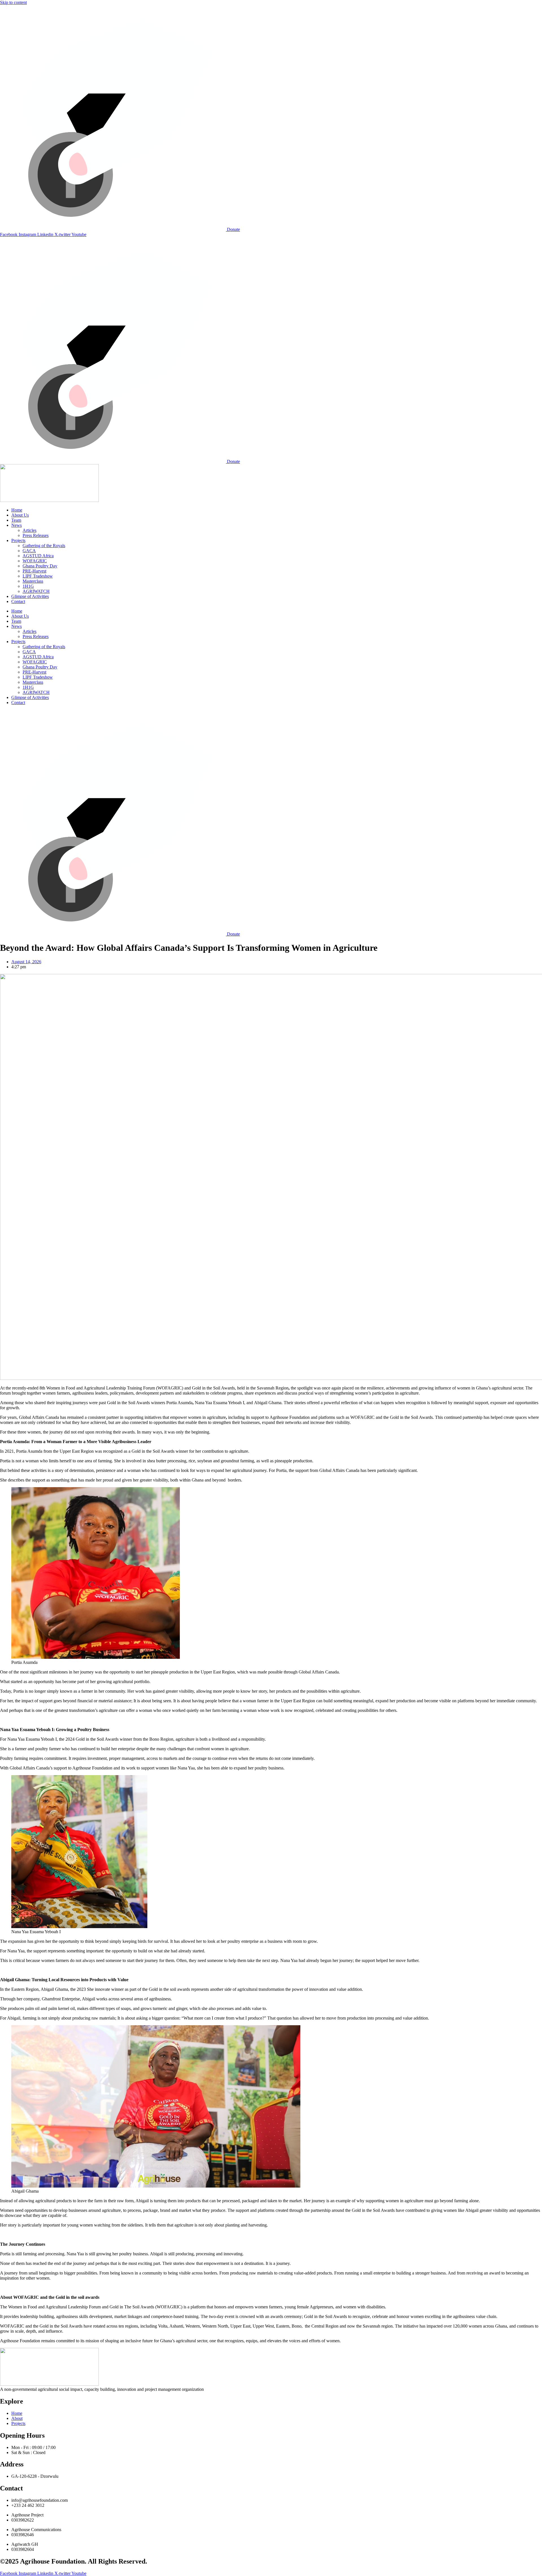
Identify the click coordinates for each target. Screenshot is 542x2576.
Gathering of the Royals (44, 546)
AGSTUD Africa (38, 556)
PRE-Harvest (34, 571)
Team (16, 520)
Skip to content (13, 2)
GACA (29, 551)
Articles (29, 530)
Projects (18, 540)
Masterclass (33, 581)
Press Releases (36, 535)
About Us (20, 515)
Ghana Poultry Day (40, 566)
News (17, 525)
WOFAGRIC (35, 561)
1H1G (28, 586)
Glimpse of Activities (30, 596)
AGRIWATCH (36, 591)
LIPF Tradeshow (38, 576)
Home (17, 510)
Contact (18, 601)
